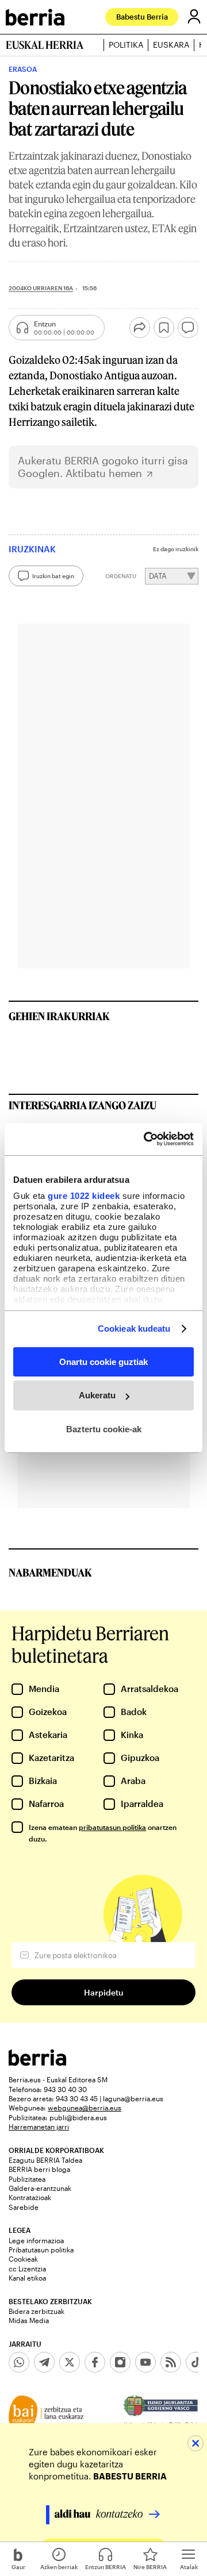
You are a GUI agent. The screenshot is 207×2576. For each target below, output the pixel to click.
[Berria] (37, 2062)
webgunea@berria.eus (85, 2108)
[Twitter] (70, 2362)
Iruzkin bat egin (53, 576)
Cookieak (23, 2259)
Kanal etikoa (27, 2278)
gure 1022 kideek (84, 1196)
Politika (126, 45)
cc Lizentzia (27, 2269)
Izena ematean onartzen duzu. (103, 1833)
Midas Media (29, 2320)
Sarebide (24, 2207)
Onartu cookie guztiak (103, 1361)
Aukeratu (97, 1395)
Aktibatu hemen (104, 473)
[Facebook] (95, 2362)
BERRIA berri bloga (39, 2169)
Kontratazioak (30, 2197)
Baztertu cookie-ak (104, 1429)
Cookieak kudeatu (134, 1329)
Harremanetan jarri (39, 2127)
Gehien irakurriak (59, 1016)
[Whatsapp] (19, 2362)
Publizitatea (27, 2179)
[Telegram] (44, 2362)
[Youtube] (145, 2362)
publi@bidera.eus (78, 2117)
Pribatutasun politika (41, 2250)
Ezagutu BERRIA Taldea (45, 2160)
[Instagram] (120, 2362)
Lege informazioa (36, 2240)
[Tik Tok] (196, 2362)
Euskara (171, 45)
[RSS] (171, 2362)
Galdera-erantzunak (40, 2188)
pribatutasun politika (112, 1827)
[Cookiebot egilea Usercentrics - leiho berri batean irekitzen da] (146, 1139)
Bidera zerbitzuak (37, 2311)
